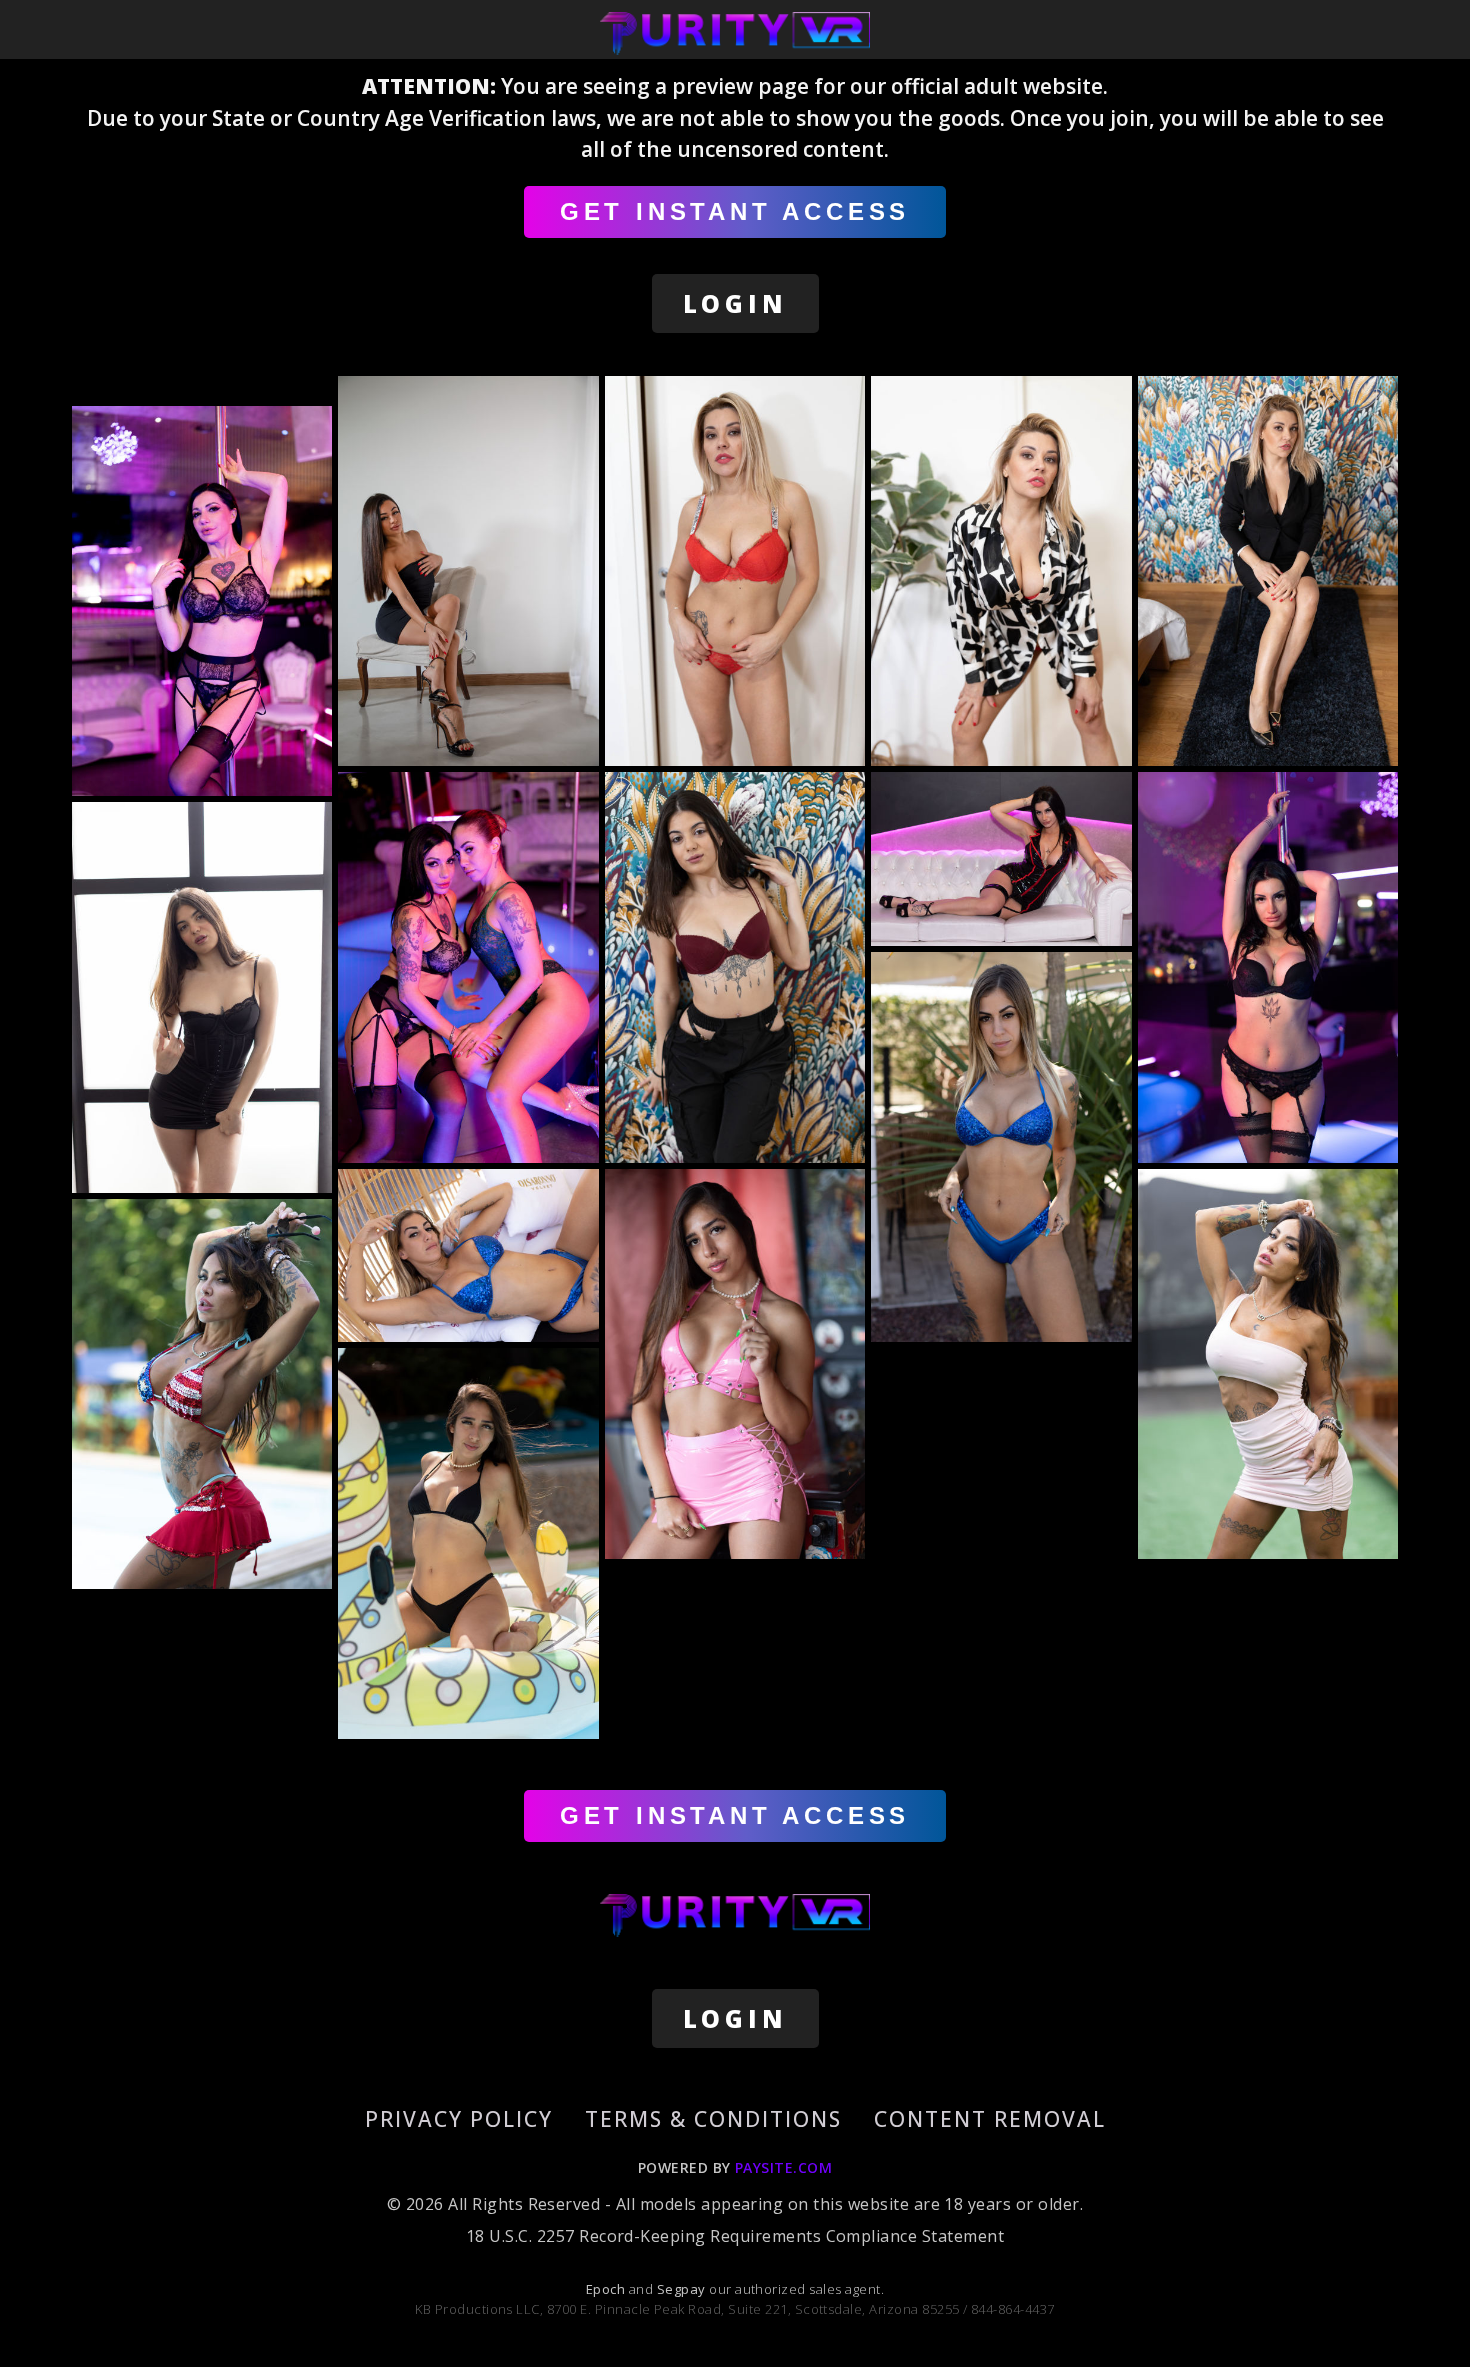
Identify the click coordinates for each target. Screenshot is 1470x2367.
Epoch (607, 2289)
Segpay (683, 2289)
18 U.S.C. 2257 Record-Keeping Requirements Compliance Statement (735, 2236)
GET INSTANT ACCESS (735, 211)
